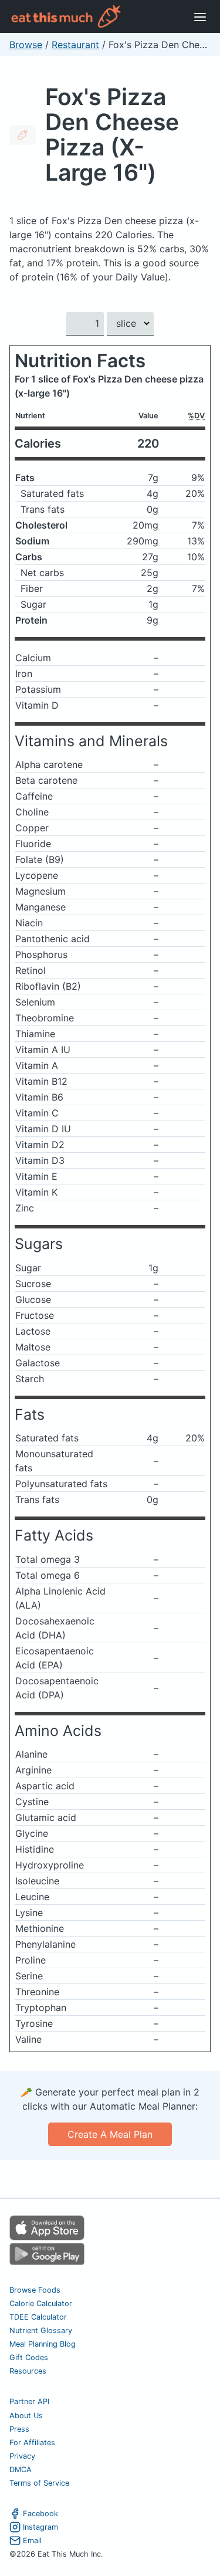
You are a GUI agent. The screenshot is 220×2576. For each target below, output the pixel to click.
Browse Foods (35, 2290)
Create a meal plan (110, 2134)
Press (19, 2429)
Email (32, 2541)
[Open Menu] (200, 16)
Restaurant (75, 45)
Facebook (40, 2514)
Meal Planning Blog (43, 2344)
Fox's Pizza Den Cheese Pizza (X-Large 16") (112, 134)
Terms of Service (39, 2483)
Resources (28, 2371)
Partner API (29, 2401)
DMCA (21, 2470)
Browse (26, 45)
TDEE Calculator (38, 2317)
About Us (26, 2416)
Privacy (22, 2456)
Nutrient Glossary (41, 2330)
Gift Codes (29, 2357)
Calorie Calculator (41, 2303)
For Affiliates (32, 2443)
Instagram (40, 2527)
